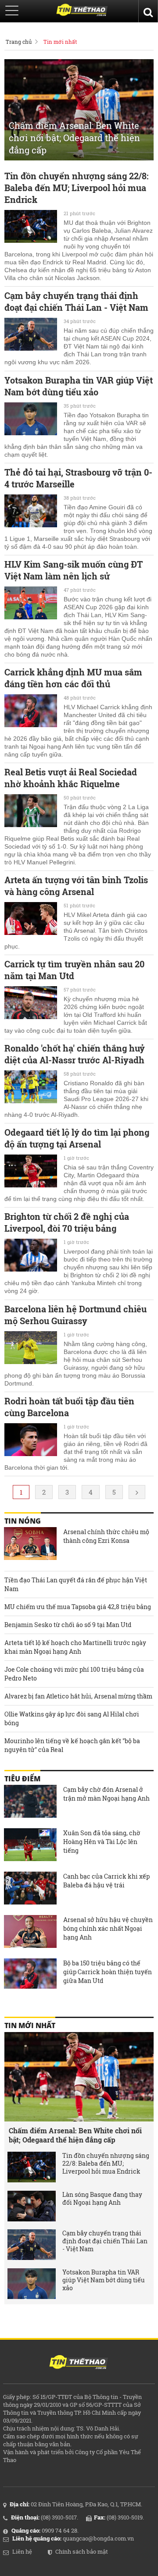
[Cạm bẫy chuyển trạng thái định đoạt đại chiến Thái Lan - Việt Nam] (31, 335)
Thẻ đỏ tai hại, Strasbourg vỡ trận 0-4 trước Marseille (78, 478)
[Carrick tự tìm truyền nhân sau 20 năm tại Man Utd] (31, 1004)
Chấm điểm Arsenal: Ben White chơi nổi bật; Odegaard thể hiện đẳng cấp (75, 2135)
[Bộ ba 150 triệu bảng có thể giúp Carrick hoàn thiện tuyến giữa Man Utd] (30, 1976)
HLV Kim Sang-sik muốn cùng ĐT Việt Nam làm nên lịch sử (74, 570)
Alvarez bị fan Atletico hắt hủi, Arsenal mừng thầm (78, 1696)
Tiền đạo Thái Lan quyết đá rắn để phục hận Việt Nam (76, 1584)
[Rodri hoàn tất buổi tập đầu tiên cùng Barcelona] (31, 1441)
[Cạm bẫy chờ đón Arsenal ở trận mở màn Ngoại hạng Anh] (30, 1802)
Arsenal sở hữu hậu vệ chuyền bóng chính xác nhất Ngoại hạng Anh (108, 1928)
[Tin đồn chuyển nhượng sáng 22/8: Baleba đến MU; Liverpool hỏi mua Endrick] (31, 227)
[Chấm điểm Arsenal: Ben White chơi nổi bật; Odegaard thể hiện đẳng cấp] (79, 2077)
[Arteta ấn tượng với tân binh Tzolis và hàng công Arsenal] (31, 920)
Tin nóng (23, 1521)
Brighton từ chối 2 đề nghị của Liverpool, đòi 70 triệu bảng (67, 1222)
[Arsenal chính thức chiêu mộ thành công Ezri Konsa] (30, 1545)
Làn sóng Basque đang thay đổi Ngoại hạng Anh (102, 2199)
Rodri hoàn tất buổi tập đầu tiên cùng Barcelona (69, 1407)
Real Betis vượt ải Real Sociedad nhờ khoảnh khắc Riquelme (71, 778)
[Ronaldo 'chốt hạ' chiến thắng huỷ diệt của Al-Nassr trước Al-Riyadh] (31, 1088)
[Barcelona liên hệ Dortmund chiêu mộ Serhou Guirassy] (31, 1349)
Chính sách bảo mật (82, 2551)
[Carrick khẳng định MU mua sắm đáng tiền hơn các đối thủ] (31, 712)
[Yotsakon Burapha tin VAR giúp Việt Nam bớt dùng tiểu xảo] (31, 420)
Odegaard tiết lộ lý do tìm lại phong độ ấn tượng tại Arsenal (77, 1138)
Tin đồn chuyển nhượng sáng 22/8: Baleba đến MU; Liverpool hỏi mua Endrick (76, 188)
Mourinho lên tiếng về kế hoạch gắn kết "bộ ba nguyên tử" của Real (72, 1745)
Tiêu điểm (22, 1779)
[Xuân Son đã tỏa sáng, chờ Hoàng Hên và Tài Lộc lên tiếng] (30, 1846)
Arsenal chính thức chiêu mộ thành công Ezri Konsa (106, 1536)
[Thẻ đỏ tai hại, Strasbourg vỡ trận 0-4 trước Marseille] (31, 512)
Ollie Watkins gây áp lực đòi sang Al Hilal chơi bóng (72, 1718)
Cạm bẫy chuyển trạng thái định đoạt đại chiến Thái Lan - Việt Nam (76, 301)
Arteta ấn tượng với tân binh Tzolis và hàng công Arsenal (76, 886)
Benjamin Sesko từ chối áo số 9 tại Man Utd (68, 1625)
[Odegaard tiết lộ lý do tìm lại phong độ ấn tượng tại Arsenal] (31, 1172)
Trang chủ (19, 42)
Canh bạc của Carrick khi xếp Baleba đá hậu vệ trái (106, 1881)
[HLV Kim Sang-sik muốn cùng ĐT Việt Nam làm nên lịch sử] (31, 604)
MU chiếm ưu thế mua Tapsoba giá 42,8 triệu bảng (78, 1607)
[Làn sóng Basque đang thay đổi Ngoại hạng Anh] (32, 2206)
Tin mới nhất (60, 42)
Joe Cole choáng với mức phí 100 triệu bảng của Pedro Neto (74, 1674)
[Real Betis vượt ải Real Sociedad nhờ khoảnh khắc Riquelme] (31, 812)
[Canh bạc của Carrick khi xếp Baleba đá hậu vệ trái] (30, 1889)
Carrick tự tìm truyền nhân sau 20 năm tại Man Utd (74, 970)
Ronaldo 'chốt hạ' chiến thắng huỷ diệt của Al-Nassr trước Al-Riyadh (75, 1054)
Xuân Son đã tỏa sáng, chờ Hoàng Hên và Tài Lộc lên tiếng (102, 1842)
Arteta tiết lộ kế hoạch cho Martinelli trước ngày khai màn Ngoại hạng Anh (75, 1647)
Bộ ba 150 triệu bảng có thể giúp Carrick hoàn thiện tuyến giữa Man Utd (108, 1972)
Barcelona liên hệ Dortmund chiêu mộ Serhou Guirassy (75, 1315)
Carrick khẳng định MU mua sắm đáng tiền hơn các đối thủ (73, 678)
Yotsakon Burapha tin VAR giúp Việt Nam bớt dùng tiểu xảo (79, 386)
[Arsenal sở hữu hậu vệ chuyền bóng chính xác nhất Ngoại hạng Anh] (30, 1933)
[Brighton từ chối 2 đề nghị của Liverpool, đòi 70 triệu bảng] (31, 1256)
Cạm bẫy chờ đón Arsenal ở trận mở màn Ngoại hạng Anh (106, 1794)
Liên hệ (22, 2551)
